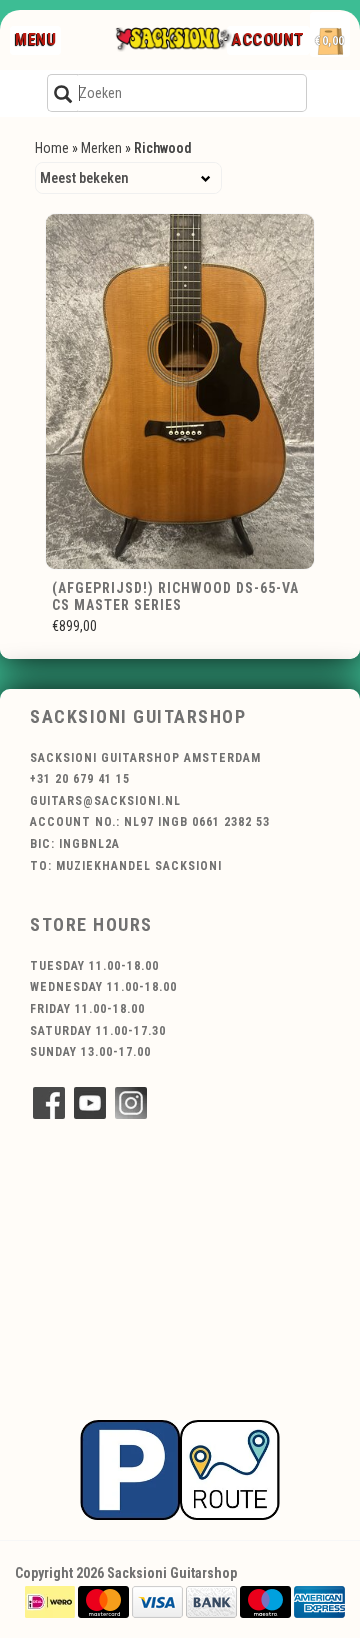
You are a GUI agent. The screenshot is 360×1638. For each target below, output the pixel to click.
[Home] (173, 40)
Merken (101, 148)
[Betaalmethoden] (50, 1601)
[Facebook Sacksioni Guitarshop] (49, 1103)
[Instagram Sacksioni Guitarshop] (131, 1103)
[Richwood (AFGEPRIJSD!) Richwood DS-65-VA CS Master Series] (180, 391)
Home (52, 148)
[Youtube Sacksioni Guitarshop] (90, 1103)
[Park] (180, 1469)
